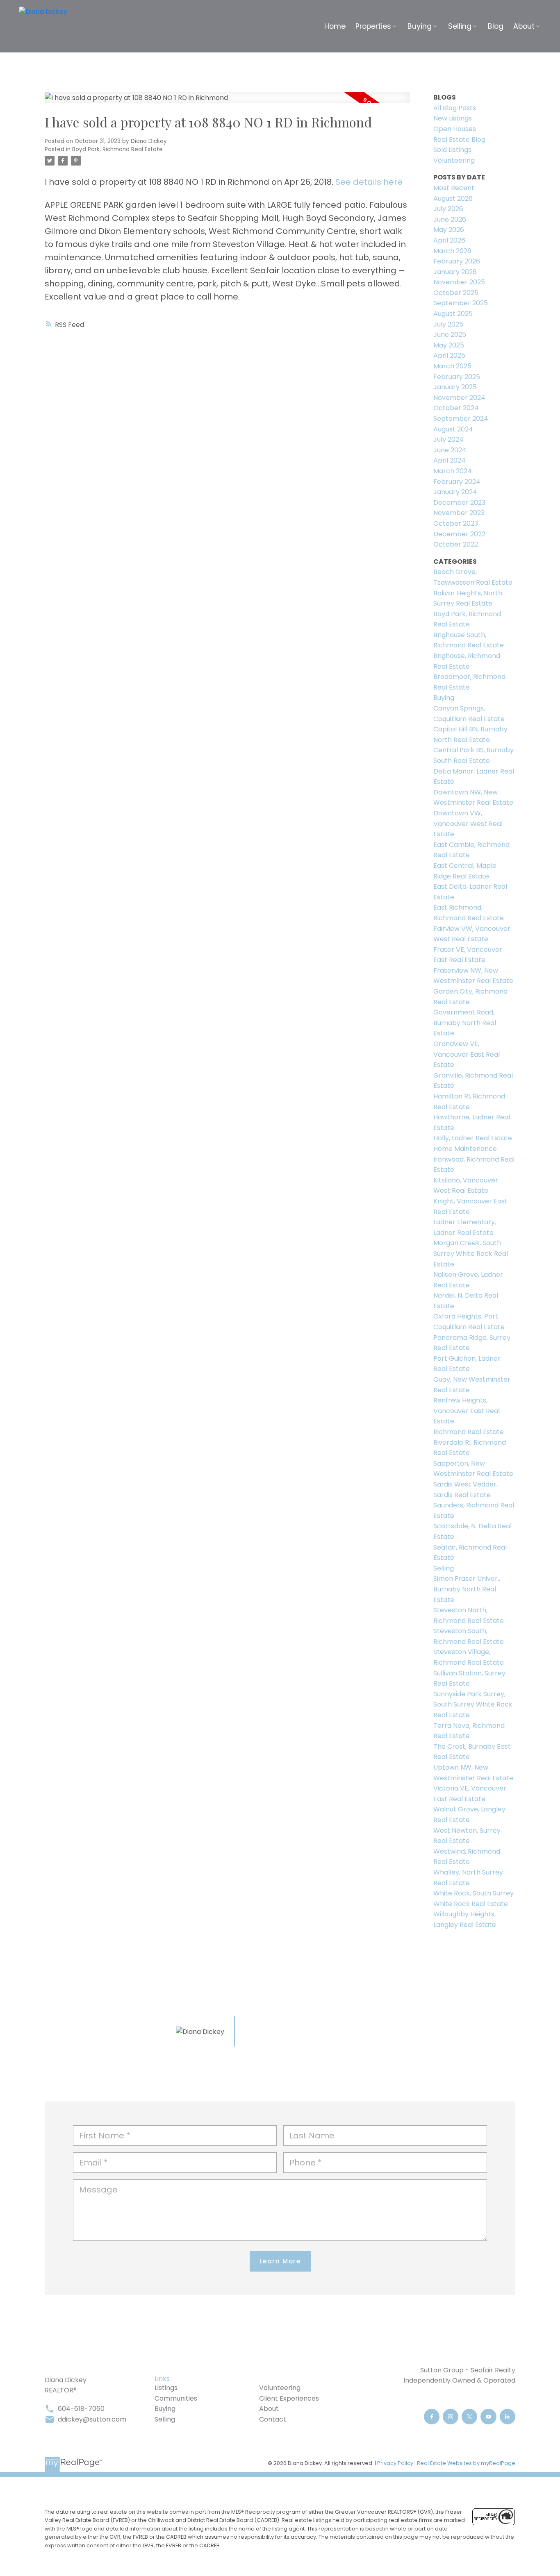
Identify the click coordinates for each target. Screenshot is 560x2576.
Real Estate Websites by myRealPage (466, 2463)
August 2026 (453, 199)
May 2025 (449, 345)
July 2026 (448, 209)
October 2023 (456, 523)
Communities (176, 2398)
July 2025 (448, 324)
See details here (369, 182)
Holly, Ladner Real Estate (473, 1138)
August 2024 (453, 429)
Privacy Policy (395, 2463)
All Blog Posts (455, 108)
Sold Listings (452, 150)
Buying (444, 698)
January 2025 (455, 387)
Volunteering (454, 160)
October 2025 (456, 293)
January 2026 (455, 272)
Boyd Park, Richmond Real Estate (117, 149)
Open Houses (455, 129)
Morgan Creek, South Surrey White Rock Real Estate (471, 1253)
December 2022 (459, 534)
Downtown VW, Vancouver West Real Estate (468, 824)
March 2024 (453, 471)
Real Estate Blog (459, 140)
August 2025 (453, 314)
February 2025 (457, 377)
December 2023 (459, 503)
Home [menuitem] (335, 26)
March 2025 (452, 366)
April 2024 (450, 460)
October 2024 (456, 408)
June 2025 (450, 335)
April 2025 (449, 355)
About (269, 2409)
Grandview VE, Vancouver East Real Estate (467, 1054)
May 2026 (449, 230)
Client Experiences (289, 2398)
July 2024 (448, 439)
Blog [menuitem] (496, 26)
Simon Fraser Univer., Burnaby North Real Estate (467, 1589)
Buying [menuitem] (420, 26)
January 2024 (455, 492)
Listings (166, 2388)
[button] (432, 2417)
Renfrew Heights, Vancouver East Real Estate (467, 1411)
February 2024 (457, 482)
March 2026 (452, 251)
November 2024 (459, 398)
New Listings (453, 118)
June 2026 (450, 219)
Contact (273, 2419)
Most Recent (454, 188)
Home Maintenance (465, 1149)
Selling (444, 1568)
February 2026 (457, 261)
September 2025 (461, 303)
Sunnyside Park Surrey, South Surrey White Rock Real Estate (473, 1704)
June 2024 (450, 450)
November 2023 (459, 513)
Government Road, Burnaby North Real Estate (465, 1023)
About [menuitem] (524, 26)
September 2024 (461, 419)
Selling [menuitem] (460, 26)
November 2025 (459, 282)
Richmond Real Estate (469, 1432)
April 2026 (449, 240)
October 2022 (456, 544)
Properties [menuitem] (373, 26)
